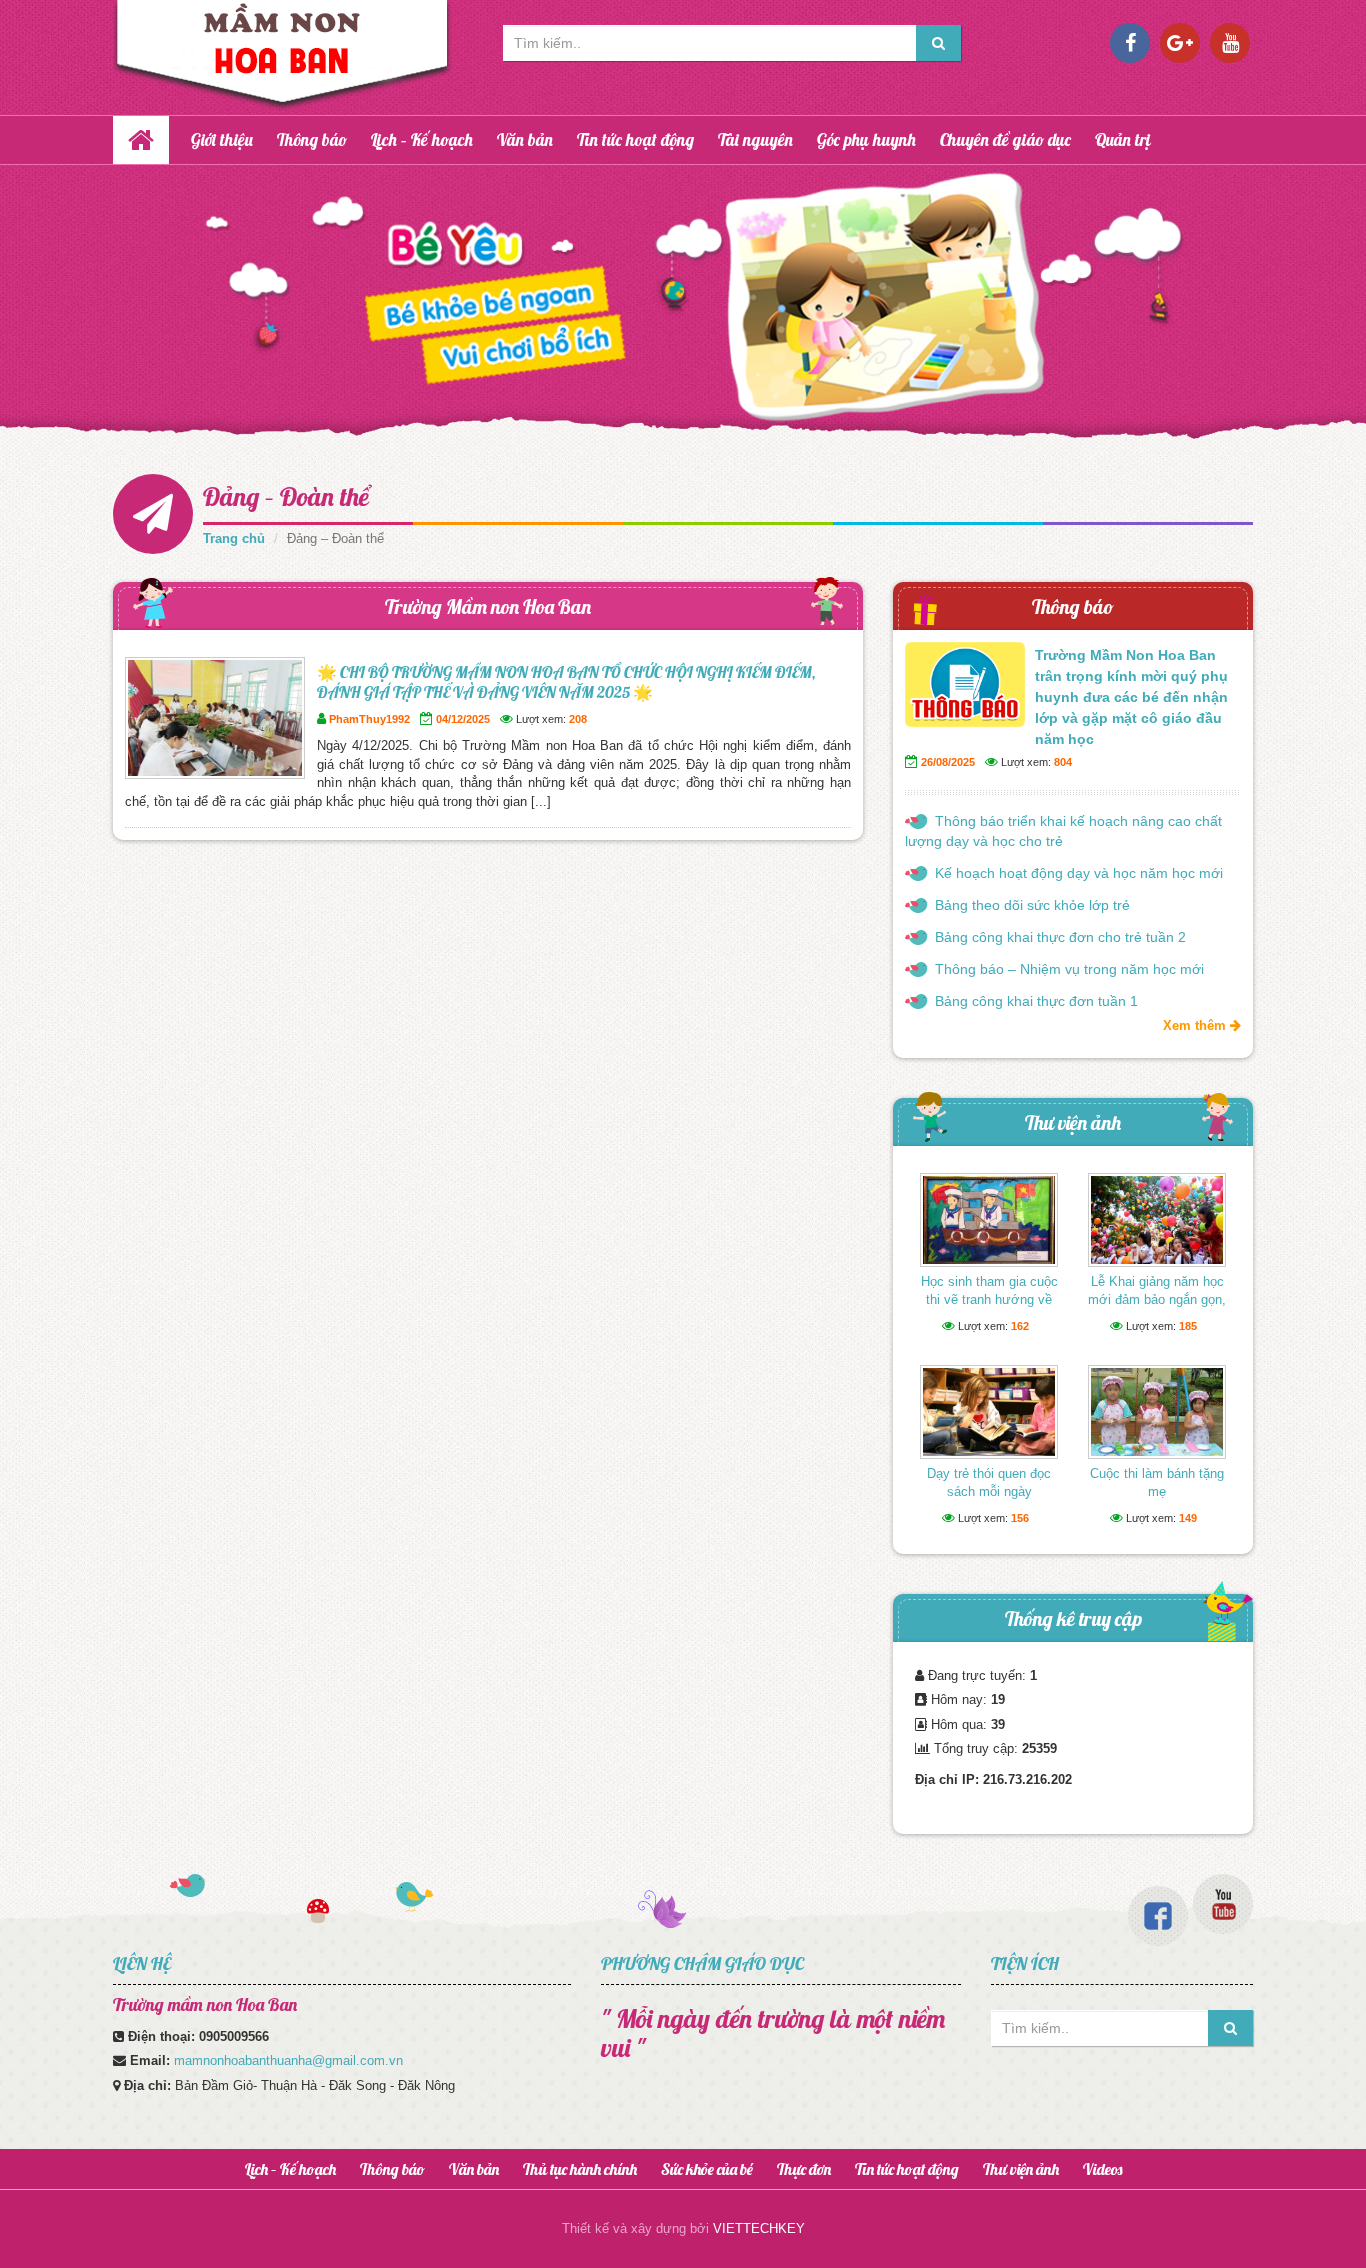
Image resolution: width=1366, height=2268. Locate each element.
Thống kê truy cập (1073, 1618)
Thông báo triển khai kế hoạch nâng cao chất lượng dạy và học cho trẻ (1063, 831)
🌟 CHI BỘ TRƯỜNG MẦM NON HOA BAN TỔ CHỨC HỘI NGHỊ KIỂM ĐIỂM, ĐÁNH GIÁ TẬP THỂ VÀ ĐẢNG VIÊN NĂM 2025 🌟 (566, 682)
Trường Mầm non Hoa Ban (488, 606)
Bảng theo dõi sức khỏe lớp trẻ (1032, 905)
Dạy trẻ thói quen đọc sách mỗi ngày (989, 1482)
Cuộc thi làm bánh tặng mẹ (1157, 1482)
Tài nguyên (755, 139)
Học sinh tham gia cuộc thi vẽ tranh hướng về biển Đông (989, 1299)
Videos (1102, 2169)
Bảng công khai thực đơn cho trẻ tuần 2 (1060, 937)
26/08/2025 (948, 762)
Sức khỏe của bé (707, 2169)
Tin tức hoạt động (635, 139)
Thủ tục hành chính (580, 2169)
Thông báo (312, 139)
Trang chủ (234, 538)
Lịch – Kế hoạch (422, 139)
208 (578, 719)
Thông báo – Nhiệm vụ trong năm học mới (1069, 969)
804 (1063, 762)
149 (1188, 1518)
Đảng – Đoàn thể (286, 496)
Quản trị (1123, 139)
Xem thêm (1196, 1025)
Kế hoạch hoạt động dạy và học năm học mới (1079, 873)
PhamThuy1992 (369, 719)
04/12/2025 (463, 719)
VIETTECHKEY (759, 2228)
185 (1188, 1326)
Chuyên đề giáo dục (1005, 139)
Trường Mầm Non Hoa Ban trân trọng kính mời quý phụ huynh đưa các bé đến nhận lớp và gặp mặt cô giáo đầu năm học (1131, 697)
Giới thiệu (222, 139)
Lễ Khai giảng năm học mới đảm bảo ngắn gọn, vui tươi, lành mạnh (1157, 1299)
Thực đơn (804, 2169)
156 (1020, 1518)
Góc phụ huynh (866, 139)
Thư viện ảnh (1073, 1122)
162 (1020, 1326)
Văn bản (525, 139)
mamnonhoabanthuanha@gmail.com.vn (288, 2060)
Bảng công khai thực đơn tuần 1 (1036, 1001)
